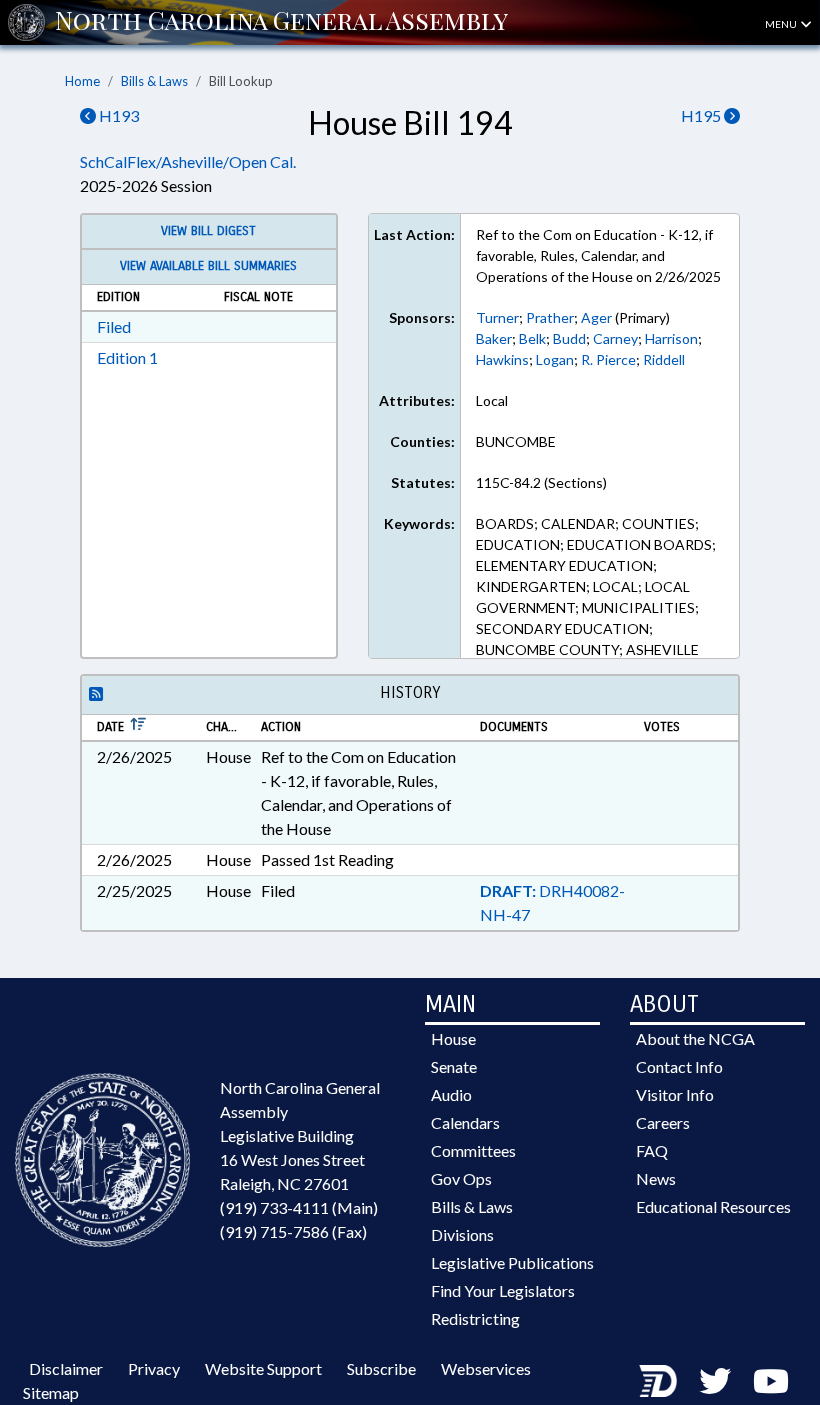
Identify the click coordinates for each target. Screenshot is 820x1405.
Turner (497, 317)
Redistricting (475, 1318)
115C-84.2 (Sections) (541, 482)
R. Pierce (608, 359)
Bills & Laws (154, 81)
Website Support (263, 1368)
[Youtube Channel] (771, 1380)
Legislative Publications (512, 1262)
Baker (494, 338)
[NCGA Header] (281, 22)
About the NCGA (695, 1038)
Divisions (462, 1234)
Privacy (154, 1368)
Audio (451, 1094)
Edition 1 (127, 357)
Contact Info (679, 1066)
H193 (117, 115)
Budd (569, 338)
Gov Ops (461, 1178)
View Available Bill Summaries (208, 266)
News (656, 1178)
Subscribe (381, 1368)
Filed (114, 326)
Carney (615, 338)
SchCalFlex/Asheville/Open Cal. (188, 161)
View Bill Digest (208, 231)
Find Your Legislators (503, 1290)
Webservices (486, 1368)
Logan (555, 359)
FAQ (652, 1150)
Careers (663, 1122)
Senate (454, 1066)
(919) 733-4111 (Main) (299, 1207)
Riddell (664, 359)
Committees (473, 1150)
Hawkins (502, 359)
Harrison (671, 338)
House (453, 1038)
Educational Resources (713, 1206)
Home (82, 81)
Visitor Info (675, 1094)
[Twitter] (715, 1380)
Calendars (465, 1122)
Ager (596, 317)
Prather (550, 317)
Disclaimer (66, 1368)
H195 (702, 115)
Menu (782, 24)
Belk (532, 338)
